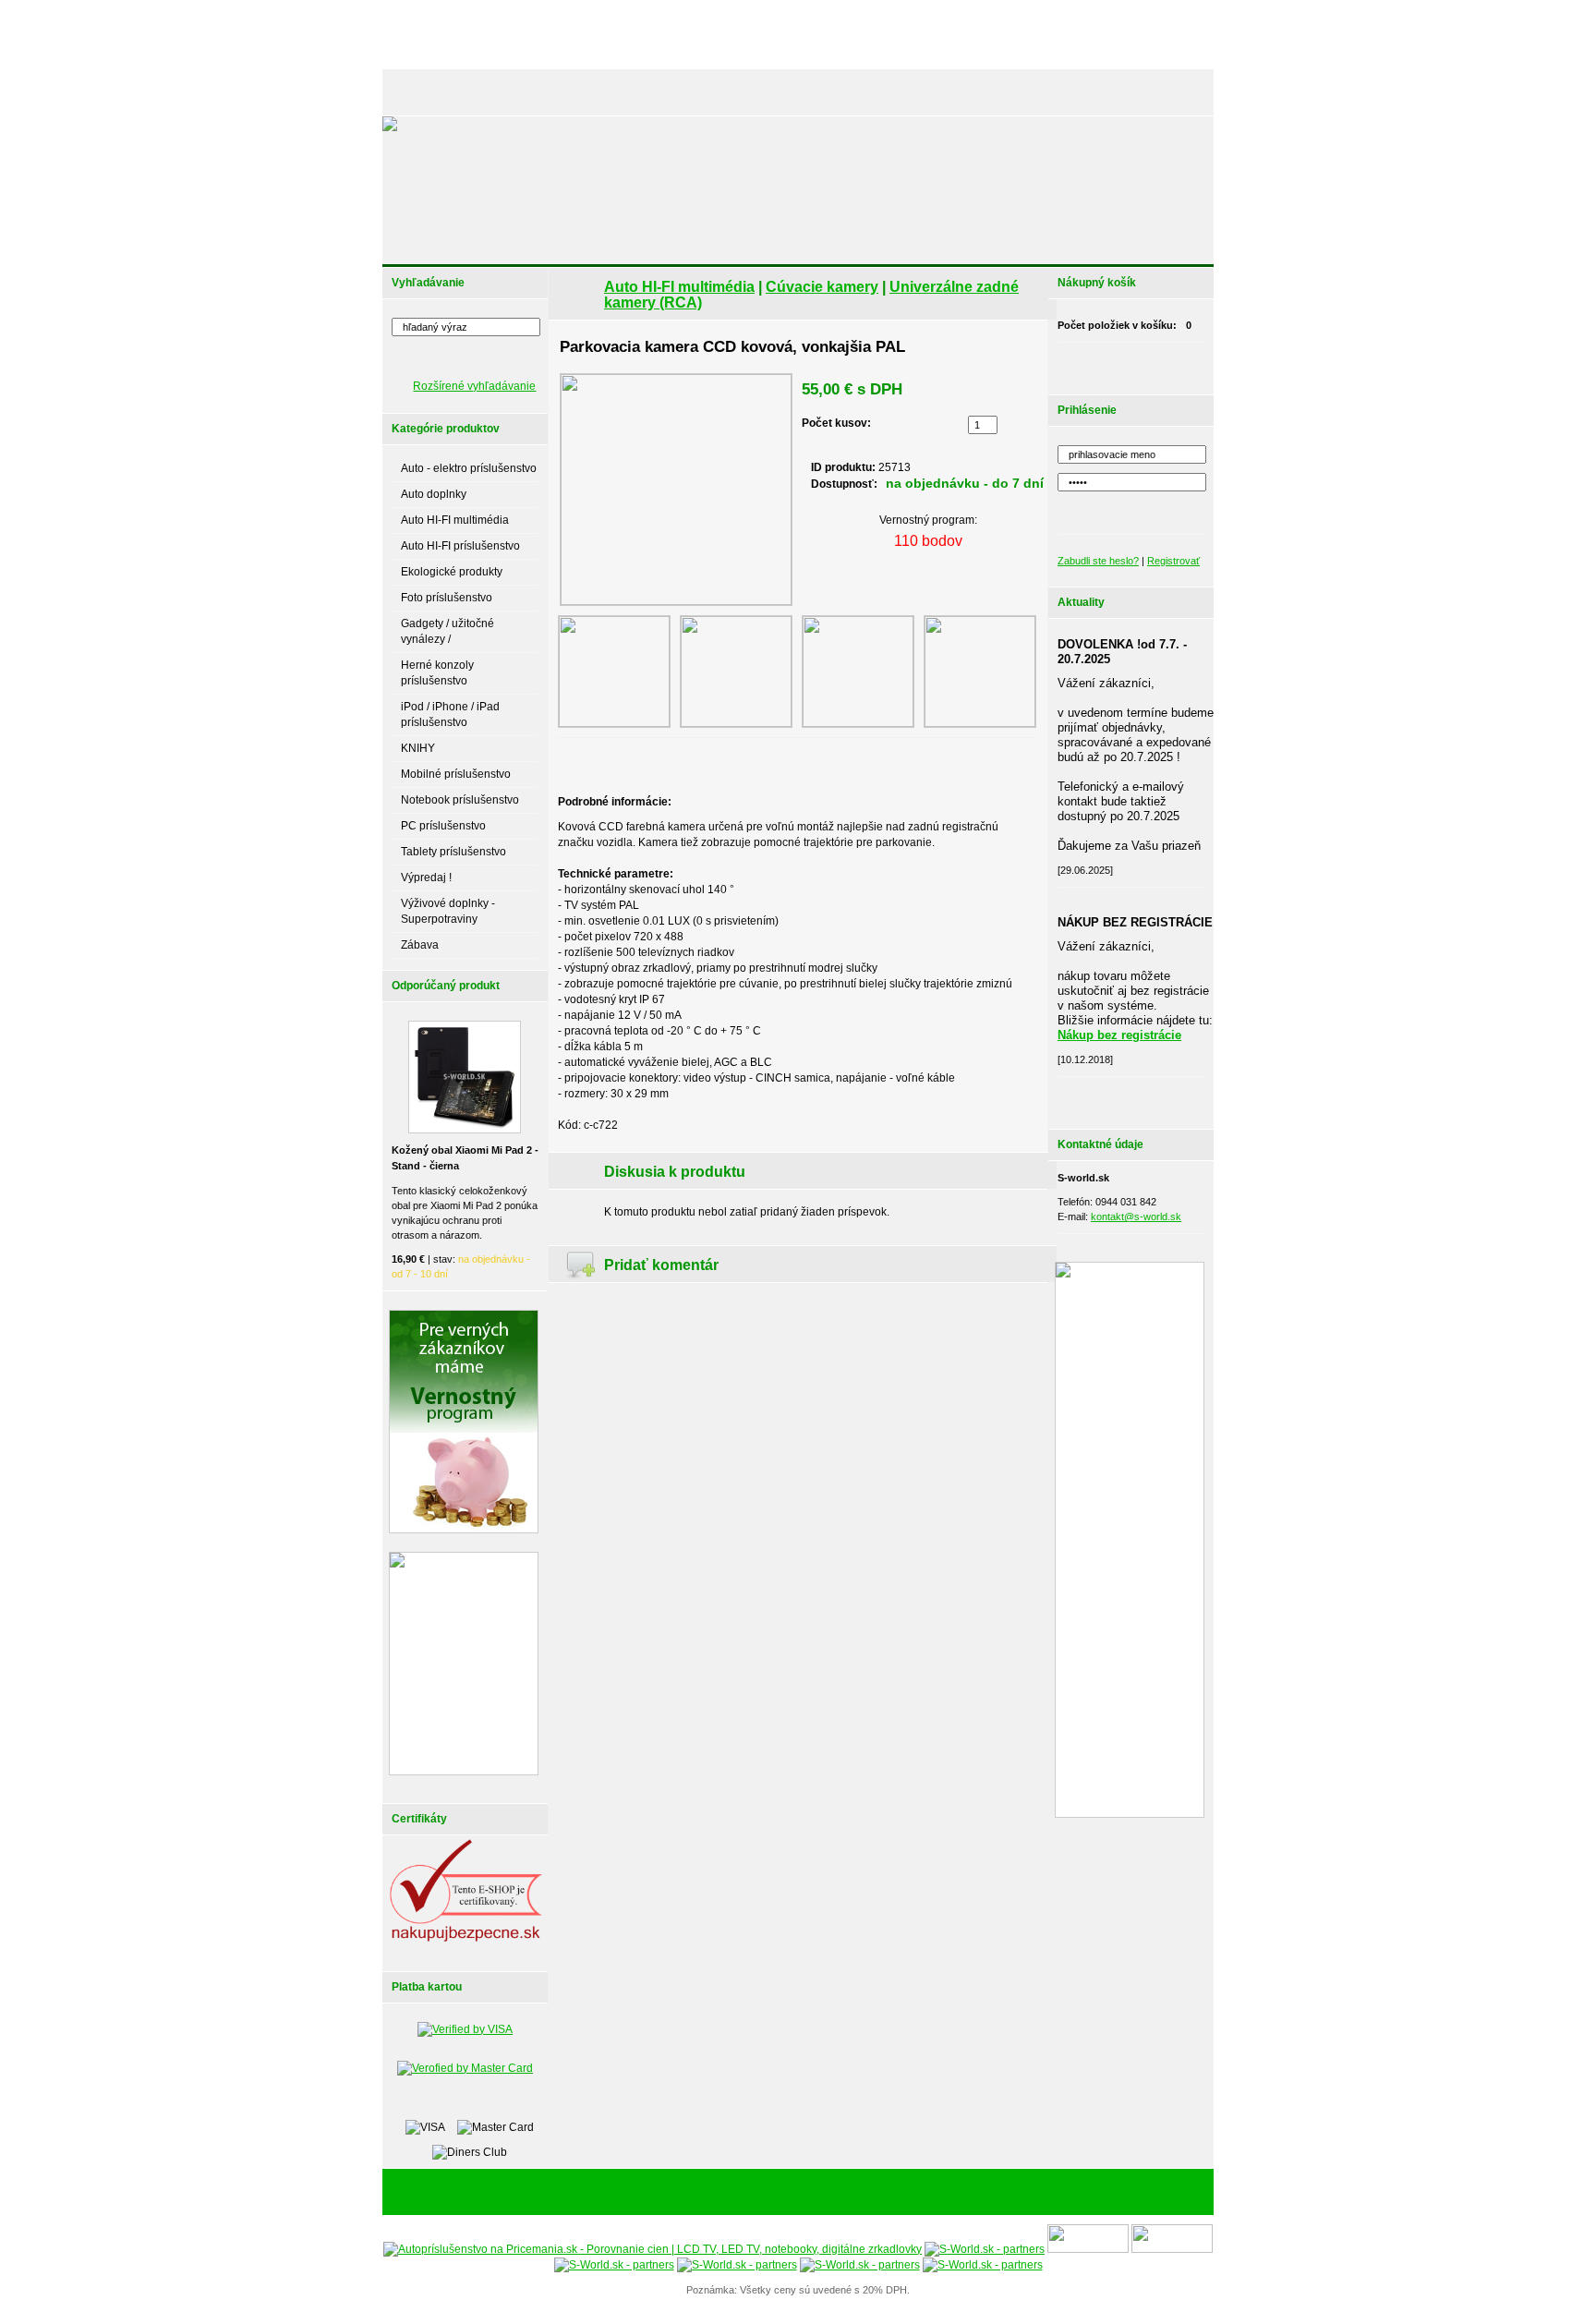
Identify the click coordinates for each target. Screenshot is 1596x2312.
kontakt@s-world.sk (1136, 1217)
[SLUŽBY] (661, 92)
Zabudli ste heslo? (1098, 561)
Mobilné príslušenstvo (456, 774)
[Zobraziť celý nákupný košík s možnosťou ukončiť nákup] (1155, 364)
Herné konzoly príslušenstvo (437, 673)
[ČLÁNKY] (488, 92)
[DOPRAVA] (839, 92)
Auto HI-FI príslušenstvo (460, 546)
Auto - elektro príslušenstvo (469, 468)
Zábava (420, 945)
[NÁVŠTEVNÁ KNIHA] (1074, 92)
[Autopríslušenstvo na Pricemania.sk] (653, 2249)
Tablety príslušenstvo (453, 852)
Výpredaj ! (426, 878)
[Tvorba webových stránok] (913, 2193)
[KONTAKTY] (1168, 92)
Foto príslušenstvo (447, 598)
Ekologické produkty (452, 572)
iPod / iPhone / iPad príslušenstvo (450, 714)
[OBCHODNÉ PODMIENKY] (946, 92)
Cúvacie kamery (822, 287)
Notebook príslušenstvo (460, 800)
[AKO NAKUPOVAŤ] (748, 92)
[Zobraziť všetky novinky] (1155, 1098)
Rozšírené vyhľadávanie (474, 386)
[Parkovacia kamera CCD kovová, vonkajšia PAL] (676, 490)
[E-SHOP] (423, 92)
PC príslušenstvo (443, 826)
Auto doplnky (434, 494)
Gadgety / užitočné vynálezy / (447, 631)
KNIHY (418, 748)
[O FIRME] (595, 92)
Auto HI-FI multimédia (455, 520)
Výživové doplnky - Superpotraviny (448, 911)
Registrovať (1173, 561)
